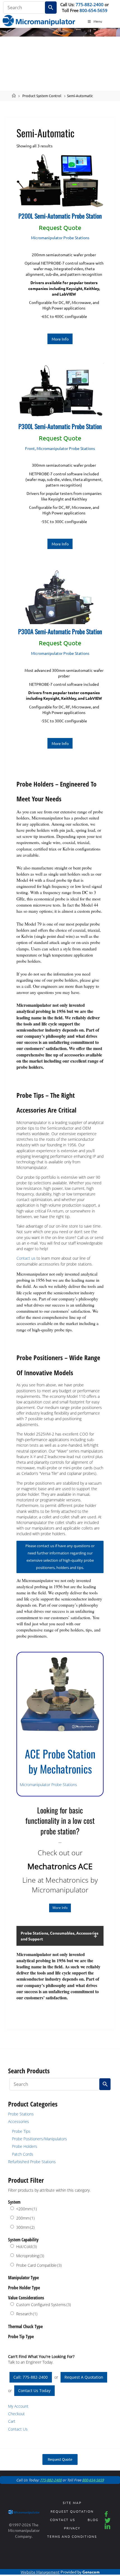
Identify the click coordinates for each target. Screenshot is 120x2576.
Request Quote (60, 2459)
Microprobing (30, 2256)
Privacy (72, 2528)
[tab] (60, 1936)
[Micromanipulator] (39, 20)
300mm (25, 2227)
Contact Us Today (34, 2391)
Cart (12, 2421)
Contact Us (18, 2429)
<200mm (27, 2209)
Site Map (72, 2503)
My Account (18, 2406)
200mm (25, 2218)
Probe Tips (21, 2131)
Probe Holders (25, 2146)
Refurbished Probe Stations (32, 2162)
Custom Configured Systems (44, 2305)
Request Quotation (72, 2511)
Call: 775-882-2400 (31, 2377)
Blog (93, 2520)
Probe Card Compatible (39, 2265)
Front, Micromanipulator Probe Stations (60, 448)
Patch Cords (23, 2154)
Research (27, 2314)
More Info (60, 339)
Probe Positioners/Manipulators (39, 2139)
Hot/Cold (27, 2246)
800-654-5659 (93, 10)
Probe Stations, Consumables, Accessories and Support (60, 1936)
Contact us (26, 1258)
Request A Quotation (84, 2377)
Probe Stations (21, 2114)
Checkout (16, 2414)
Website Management (40, 2572)
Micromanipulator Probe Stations (60, 238)
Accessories (19, 2121)
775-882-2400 (90, 4)
